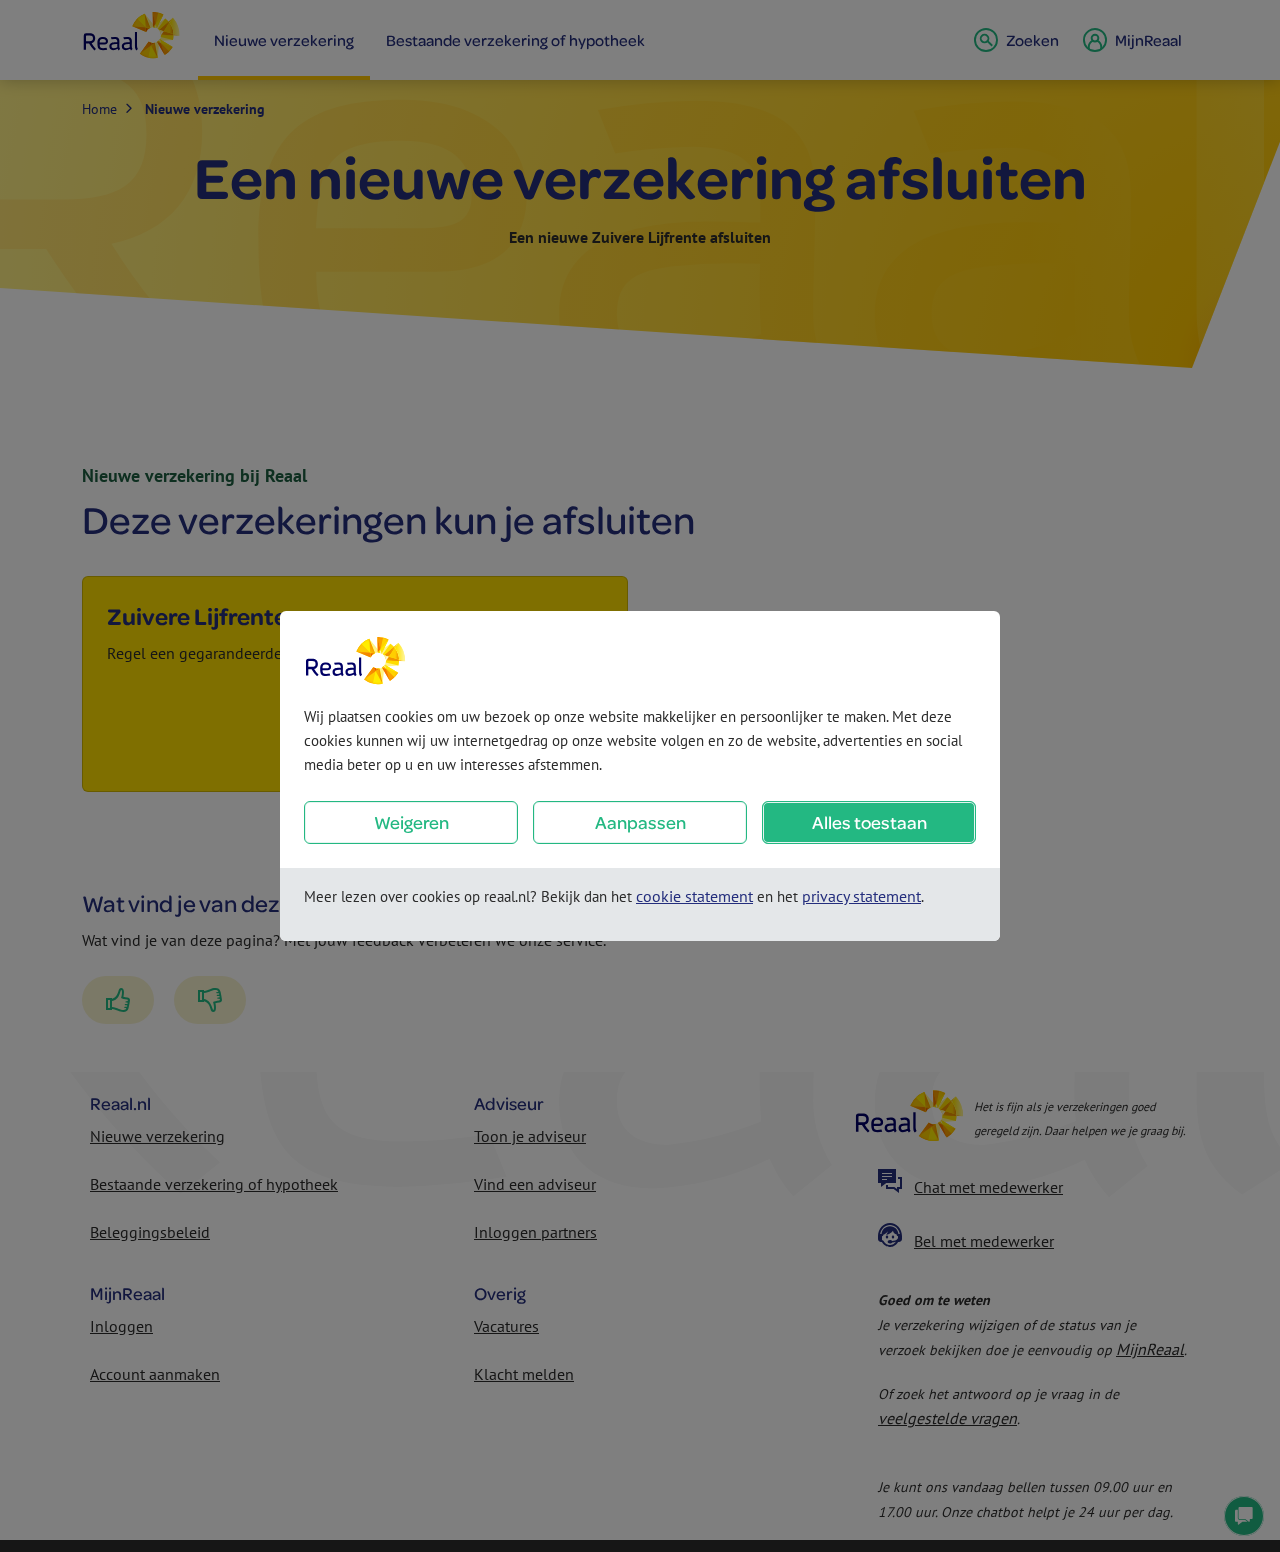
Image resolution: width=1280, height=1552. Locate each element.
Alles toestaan (869, 822)
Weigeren (411, 822)
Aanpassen (640, 822)
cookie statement (694, 896)
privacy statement (861, 896)
